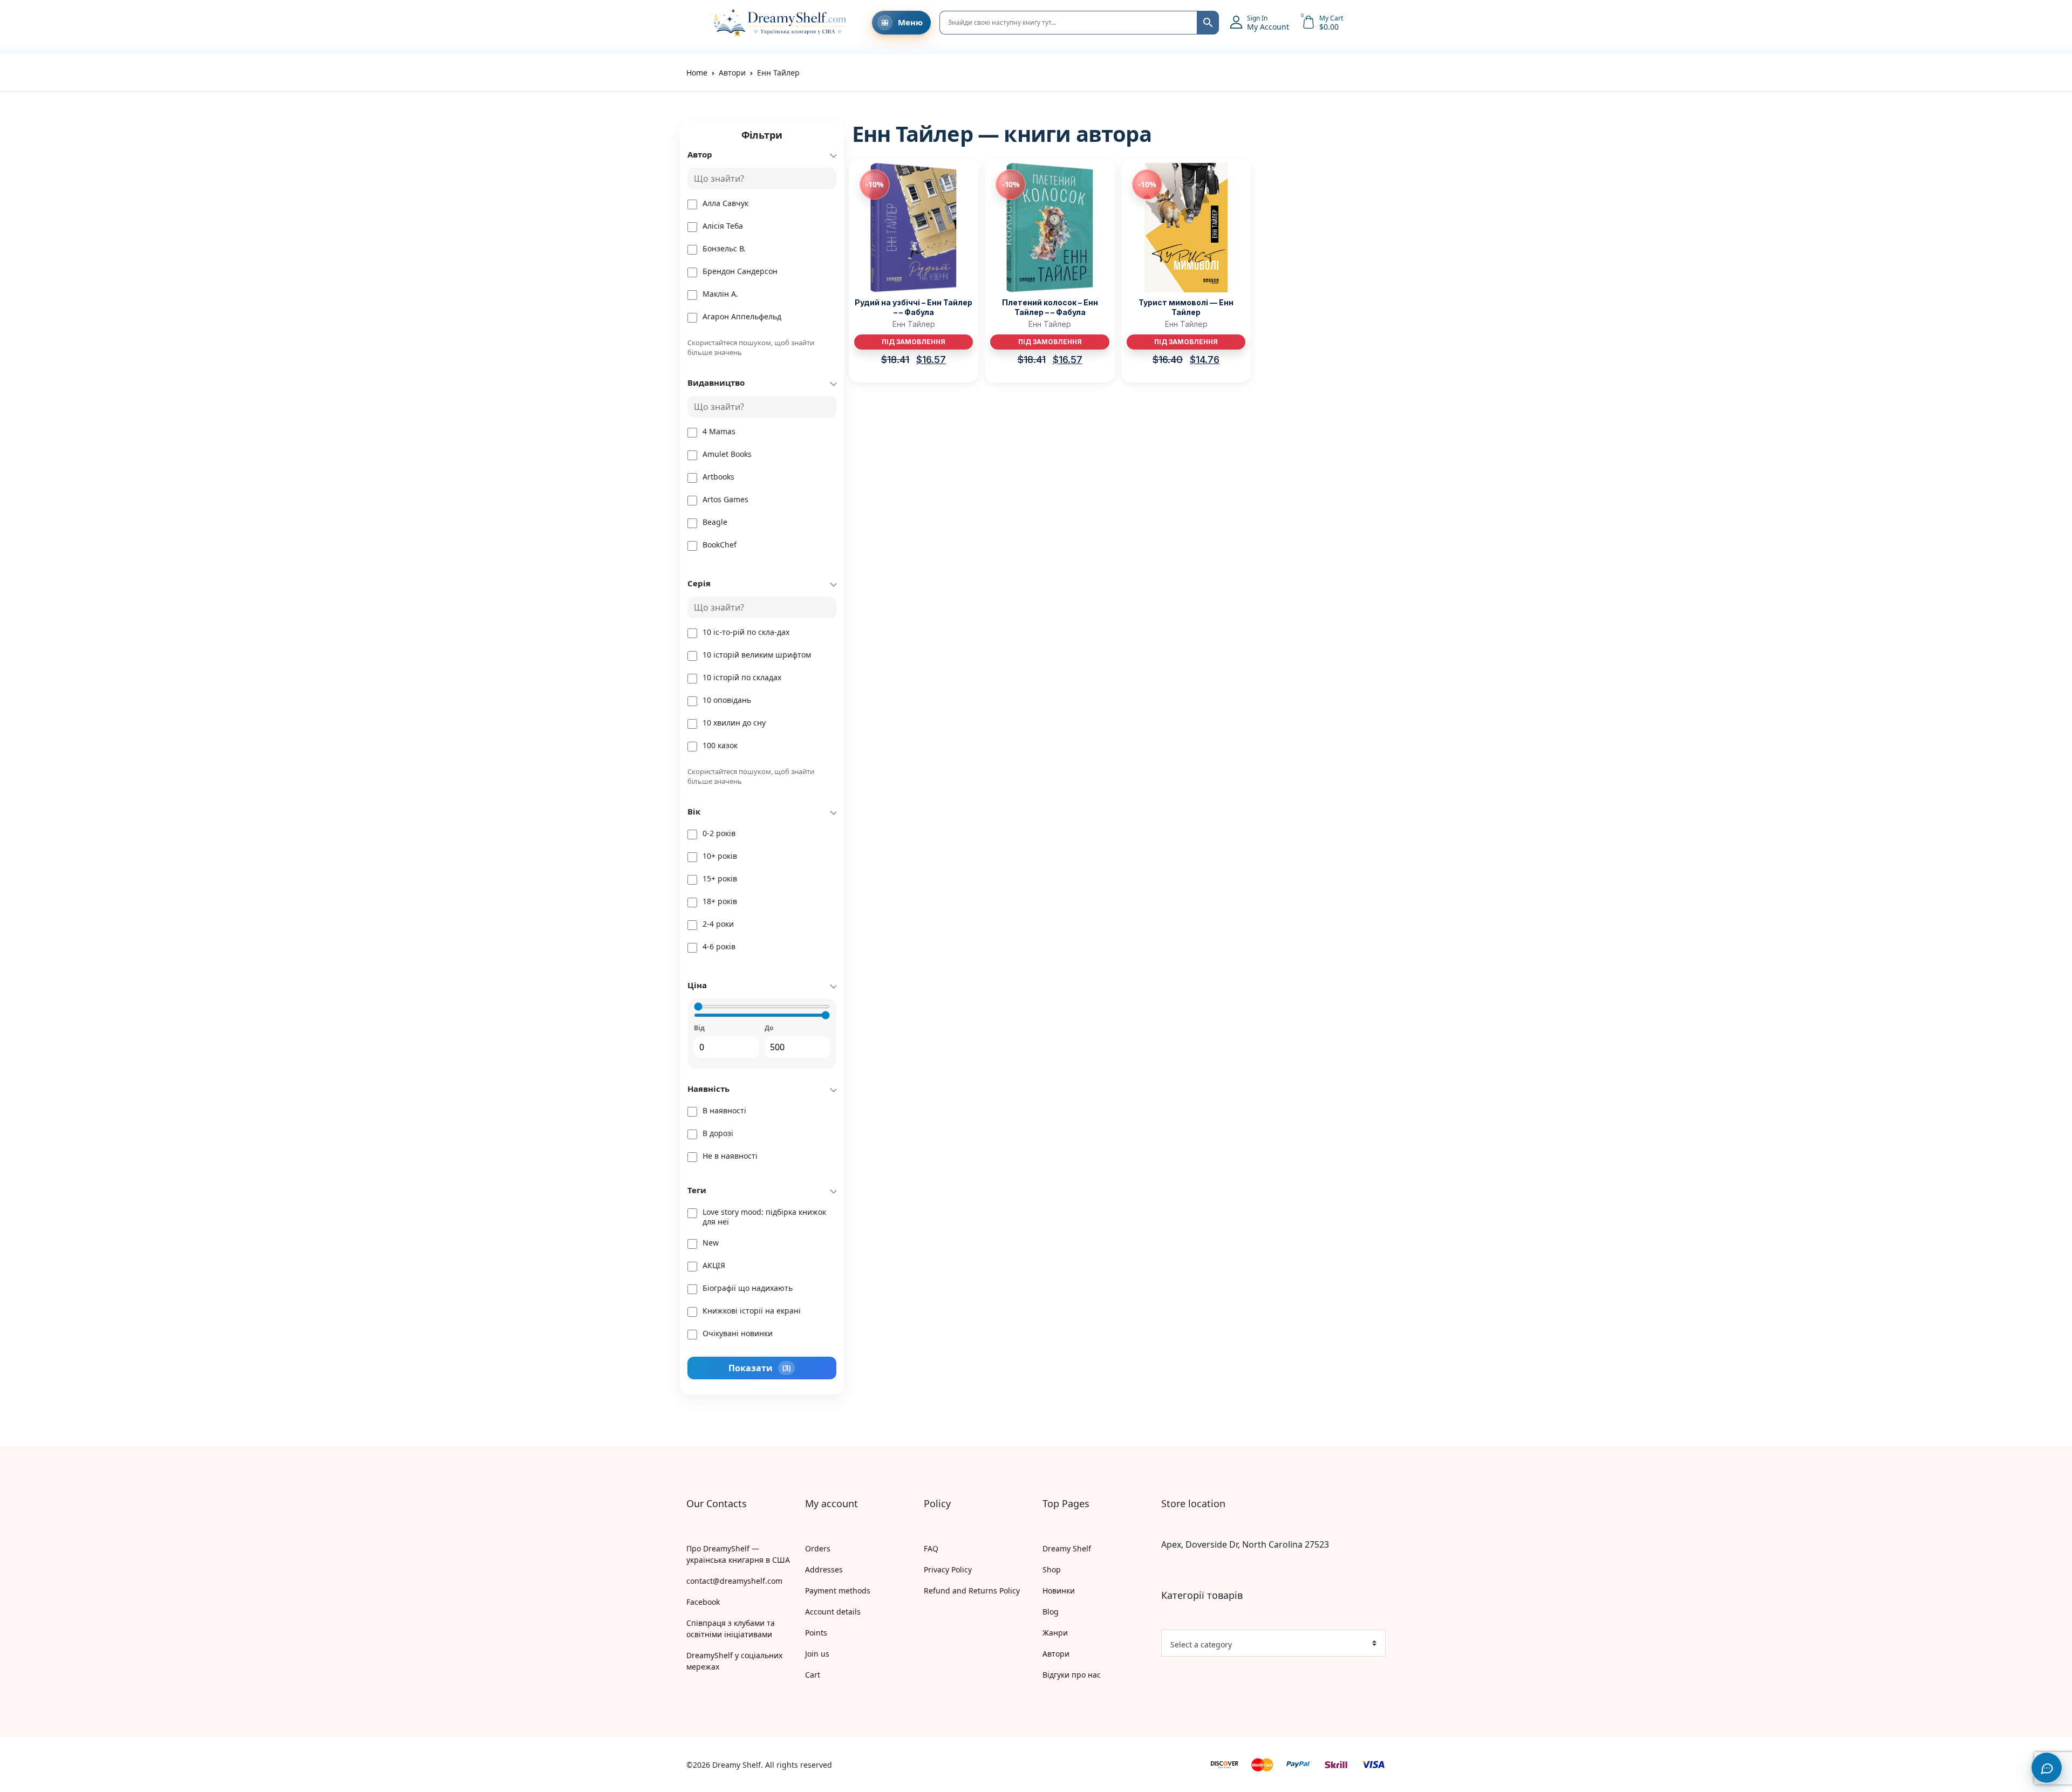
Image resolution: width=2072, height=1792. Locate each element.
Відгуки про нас (1072, 1675)
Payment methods (838, 1591)
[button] (692, 23)
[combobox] (1273, 1643)
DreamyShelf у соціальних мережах (734, 1661)
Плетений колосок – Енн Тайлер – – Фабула (1050, 307)
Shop (1052, 1569)
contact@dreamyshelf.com (734, 1581)
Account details (833, 1612)
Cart (813, 1675)
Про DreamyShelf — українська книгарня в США (738, 1554)
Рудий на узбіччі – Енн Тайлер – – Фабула (914, 307)
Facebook (703, 1602)
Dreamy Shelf (1067, 1548)
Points (816, 1633)
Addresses (824, 1569)
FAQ (931, 1548)
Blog (1051, 1612)
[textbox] (1269, 1645)
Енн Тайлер (914, 324)
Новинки (1059, 1591)
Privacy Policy (948, 1569)
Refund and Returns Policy (972, 1591)
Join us (817, 1654)
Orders (818, 1548)
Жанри (1055, 1633)
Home (697, 73)
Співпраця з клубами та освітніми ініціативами (731, 1629)
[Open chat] (2047, 1768)
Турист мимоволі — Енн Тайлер (1186, 307)
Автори (1056, 1654)
